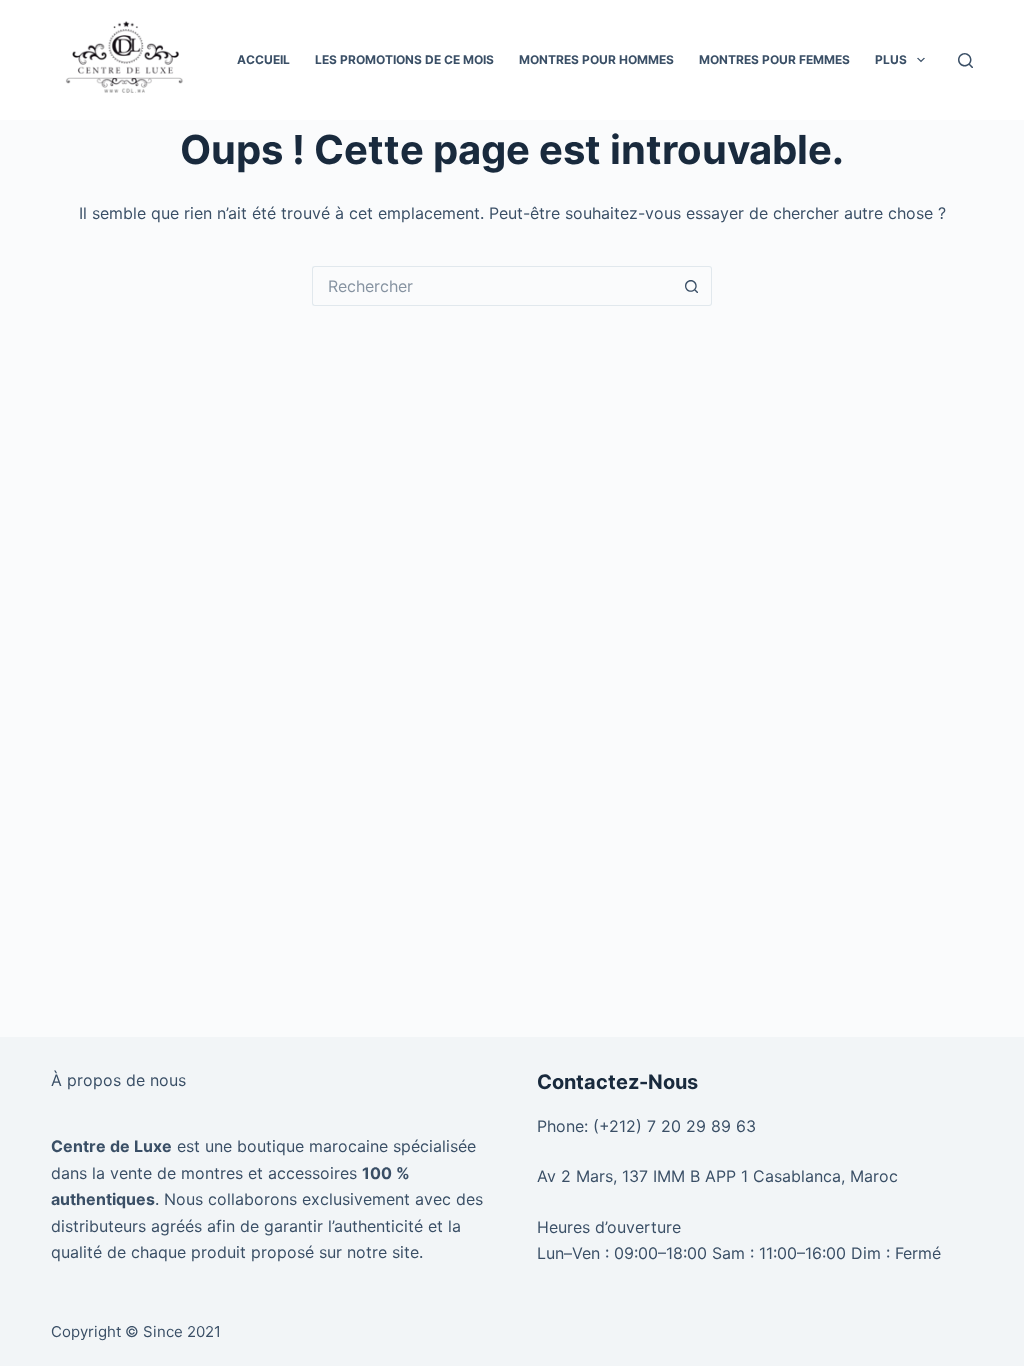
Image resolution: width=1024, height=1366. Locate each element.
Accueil (263, 59)
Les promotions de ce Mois (404, 59)
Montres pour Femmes (774, 59)
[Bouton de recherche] (692, 286)
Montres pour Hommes (596, 59)
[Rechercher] (965, 60)
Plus (891, 59)
